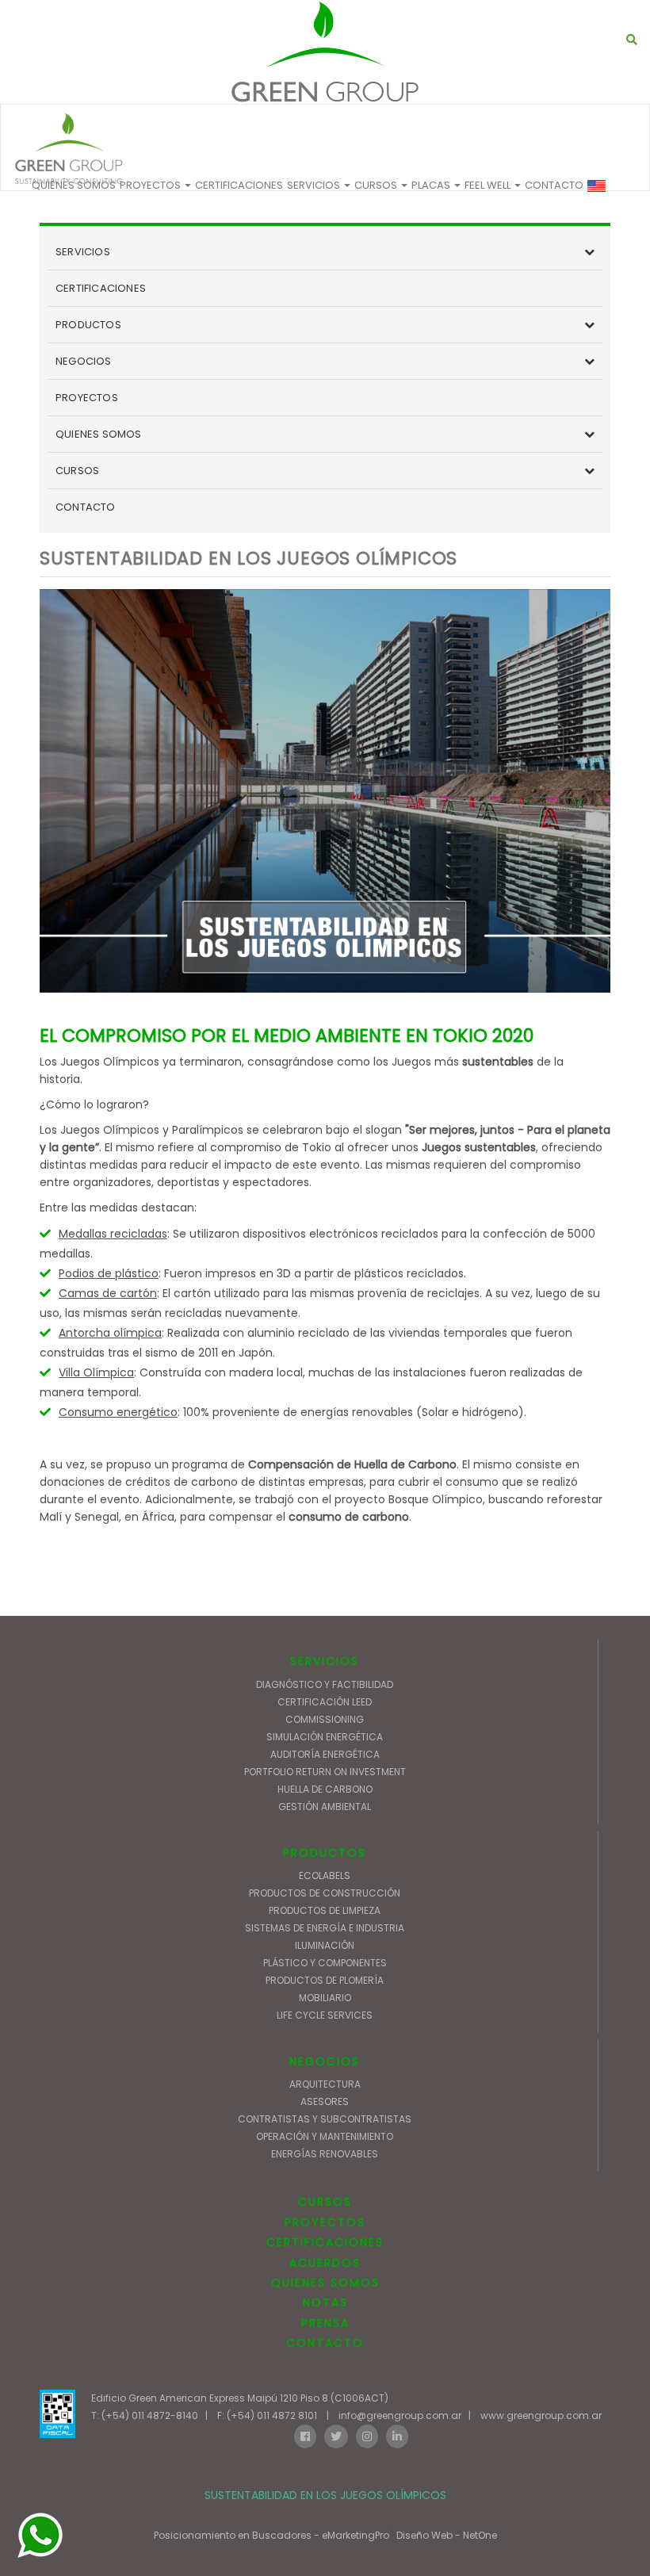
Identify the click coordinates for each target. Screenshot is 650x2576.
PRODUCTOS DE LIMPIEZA (325, 1910)
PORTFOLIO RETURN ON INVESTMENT (325, 1772)
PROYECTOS (151, 185)
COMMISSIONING (325, 1719)
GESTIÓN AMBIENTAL (325, 1807)
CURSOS (77, 471)
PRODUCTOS (88, 325)
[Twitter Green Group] (336, 2435)
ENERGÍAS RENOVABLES (325, 2154)
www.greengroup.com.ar (541, 2415)
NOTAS (325, 2302)
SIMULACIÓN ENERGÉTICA (325, 1737)
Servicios (315, 185)
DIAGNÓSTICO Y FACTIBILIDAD (325, 1684)
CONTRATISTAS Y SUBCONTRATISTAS (325, 2119)
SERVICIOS (83, 252)
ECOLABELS (325, 1876)
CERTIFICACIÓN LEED (325, 1702)
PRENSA (325, 2323)
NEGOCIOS (84, 361)
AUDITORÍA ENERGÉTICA (325, 1754)
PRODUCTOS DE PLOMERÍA (325, 1980)
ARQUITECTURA (325, 2084)
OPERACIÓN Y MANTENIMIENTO (325, 2136)
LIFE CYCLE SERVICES (325, 2015)
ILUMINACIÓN (325, 1945)
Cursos (377, 185)
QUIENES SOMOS (74, 185)
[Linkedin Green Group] (397, 2435)
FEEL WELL (489, 185)
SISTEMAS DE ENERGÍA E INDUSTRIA (325, 1928)
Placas (432, 185)
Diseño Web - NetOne (447, 2535)
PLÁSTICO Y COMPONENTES (325, 1963)
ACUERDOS (325, 2263)
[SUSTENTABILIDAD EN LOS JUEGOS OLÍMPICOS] (325, 52)
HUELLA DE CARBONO (325, 1789)
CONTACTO (554, 185)
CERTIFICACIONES (239, 185)
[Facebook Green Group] (305, 2435)
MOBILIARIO (325, 1998)
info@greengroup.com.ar (400, 2415)
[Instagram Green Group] (367, 2435)
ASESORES (325, 2101)
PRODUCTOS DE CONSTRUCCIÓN (325, 1893)
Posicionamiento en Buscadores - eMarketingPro (271, 2535)
